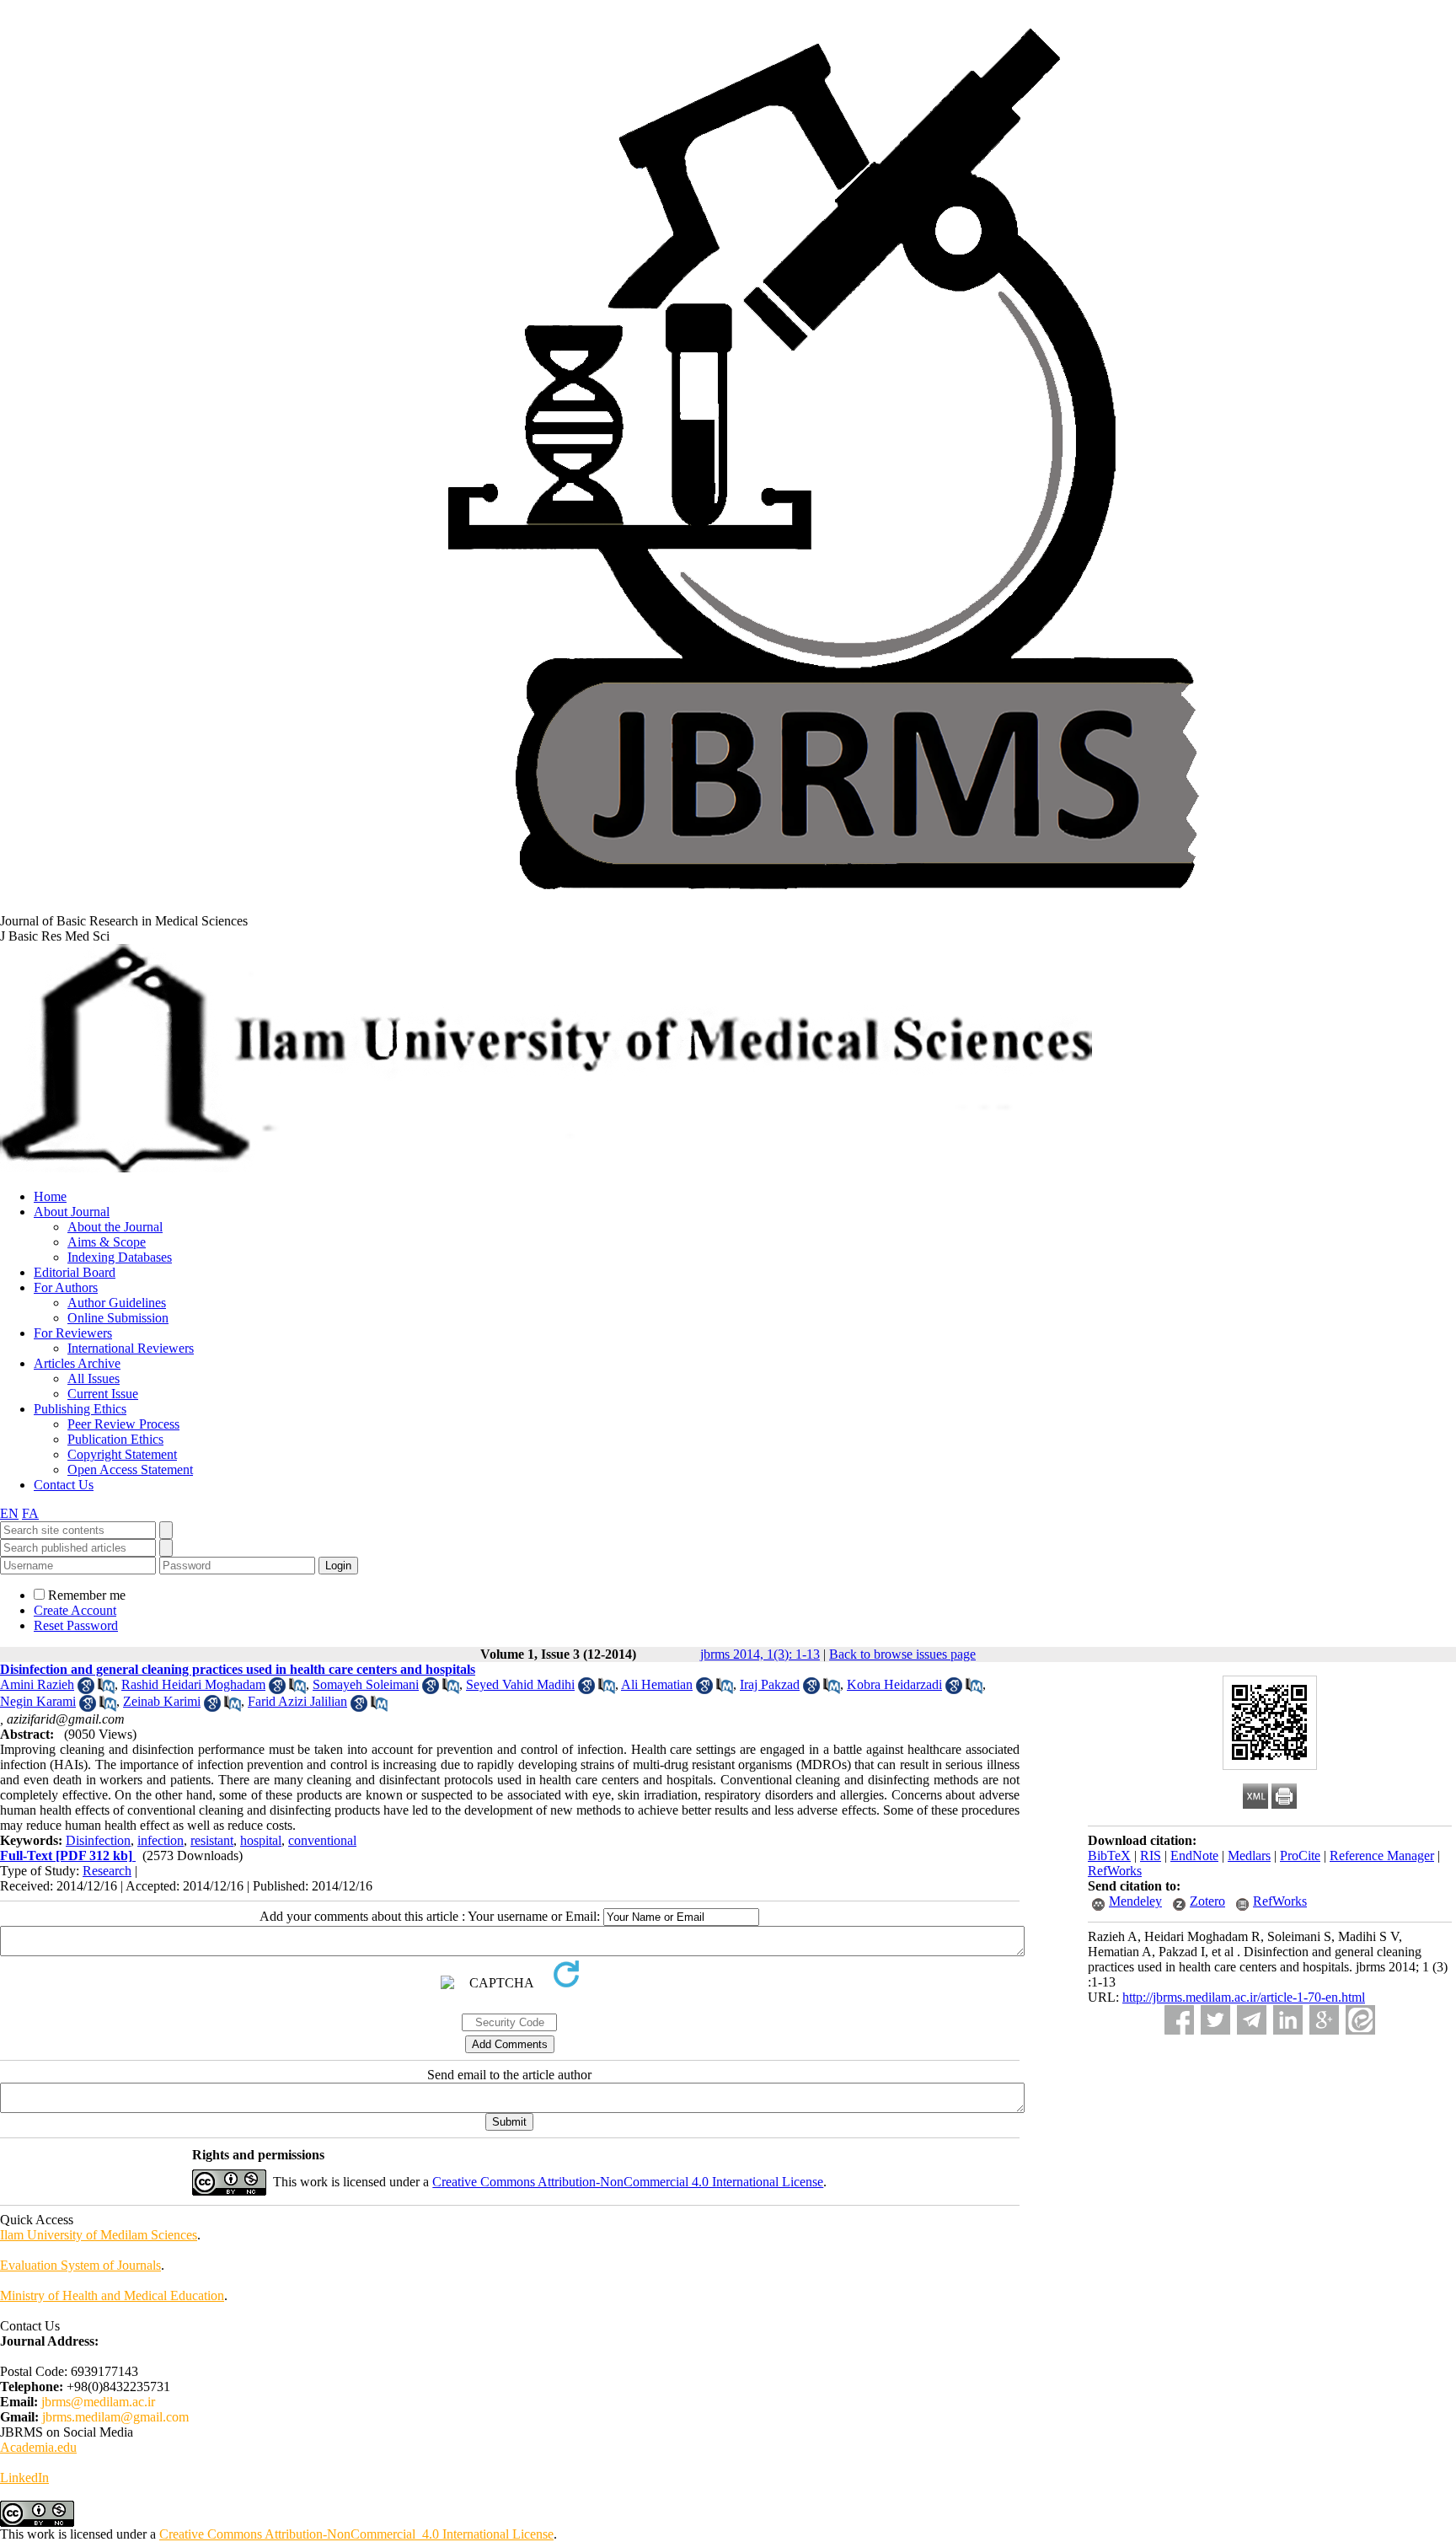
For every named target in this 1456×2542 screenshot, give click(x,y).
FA (30, 1513)
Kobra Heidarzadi (894, 1684)
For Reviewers (73, 1333)
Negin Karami (38, 1701)
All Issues (94, 1378)
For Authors (66, 1287)
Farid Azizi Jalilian (297, 1701)
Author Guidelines (117, 1303)
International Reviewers (131, 1348)
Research (107, 1871)
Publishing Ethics (80, 1409)
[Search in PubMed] (106, 1689)
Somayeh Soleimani (366, 1684)
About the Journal (115, 1227)
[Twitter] (1215, 2020)
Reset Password (76, 1625)
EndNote (1194, 1856)
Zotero (1207, 1901)
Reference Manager (1382, 1856)
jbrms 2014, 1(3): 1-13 (760, 1654)
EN (9, 1513)
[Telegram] (1252, 2020)
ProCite (1300, 1856)
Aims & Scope (107, 1242)
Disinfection (98, 1840)
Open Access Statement (130, 1469)
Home (50, 1196)
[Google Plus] (1324, 2020)
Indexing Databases (120, 1257)
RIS (1151, 1856)
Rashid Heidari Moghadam (193, 1684)
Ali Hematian (657, 1684)
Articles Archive (77, 1363)
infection (161, 1840)
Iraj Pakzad (770, 1684)
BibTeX (1109, 1856)
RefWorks (1115, 1871)
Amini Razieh (37, 1684)
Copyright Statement (122, 1454)
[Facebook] (1179, 2020)
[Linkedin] (1288, 2020)
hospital (261, 1840)
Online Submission (118, 1318)
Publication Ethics (115, 1439)
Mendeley (1135, 1901)
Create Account (75, 1610)
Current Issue (103, 1394)
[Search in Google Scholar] (86, 1689)
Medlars (1249, 1856)
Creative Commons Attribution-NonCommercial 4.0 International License (628, 2182)
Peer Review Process (123, 1424)
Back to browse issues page (902, 1654)
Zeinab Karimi (162, 1701)
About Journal (72, 1212)
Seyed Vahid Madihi (520, 1684)
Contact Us (64, 1485)
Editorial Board (75, 1272)
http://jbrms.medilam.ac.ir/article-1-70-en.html (1244, 1997)
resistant (212, 1840)
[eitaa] (1360, 2020)
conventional (322, 1840)
